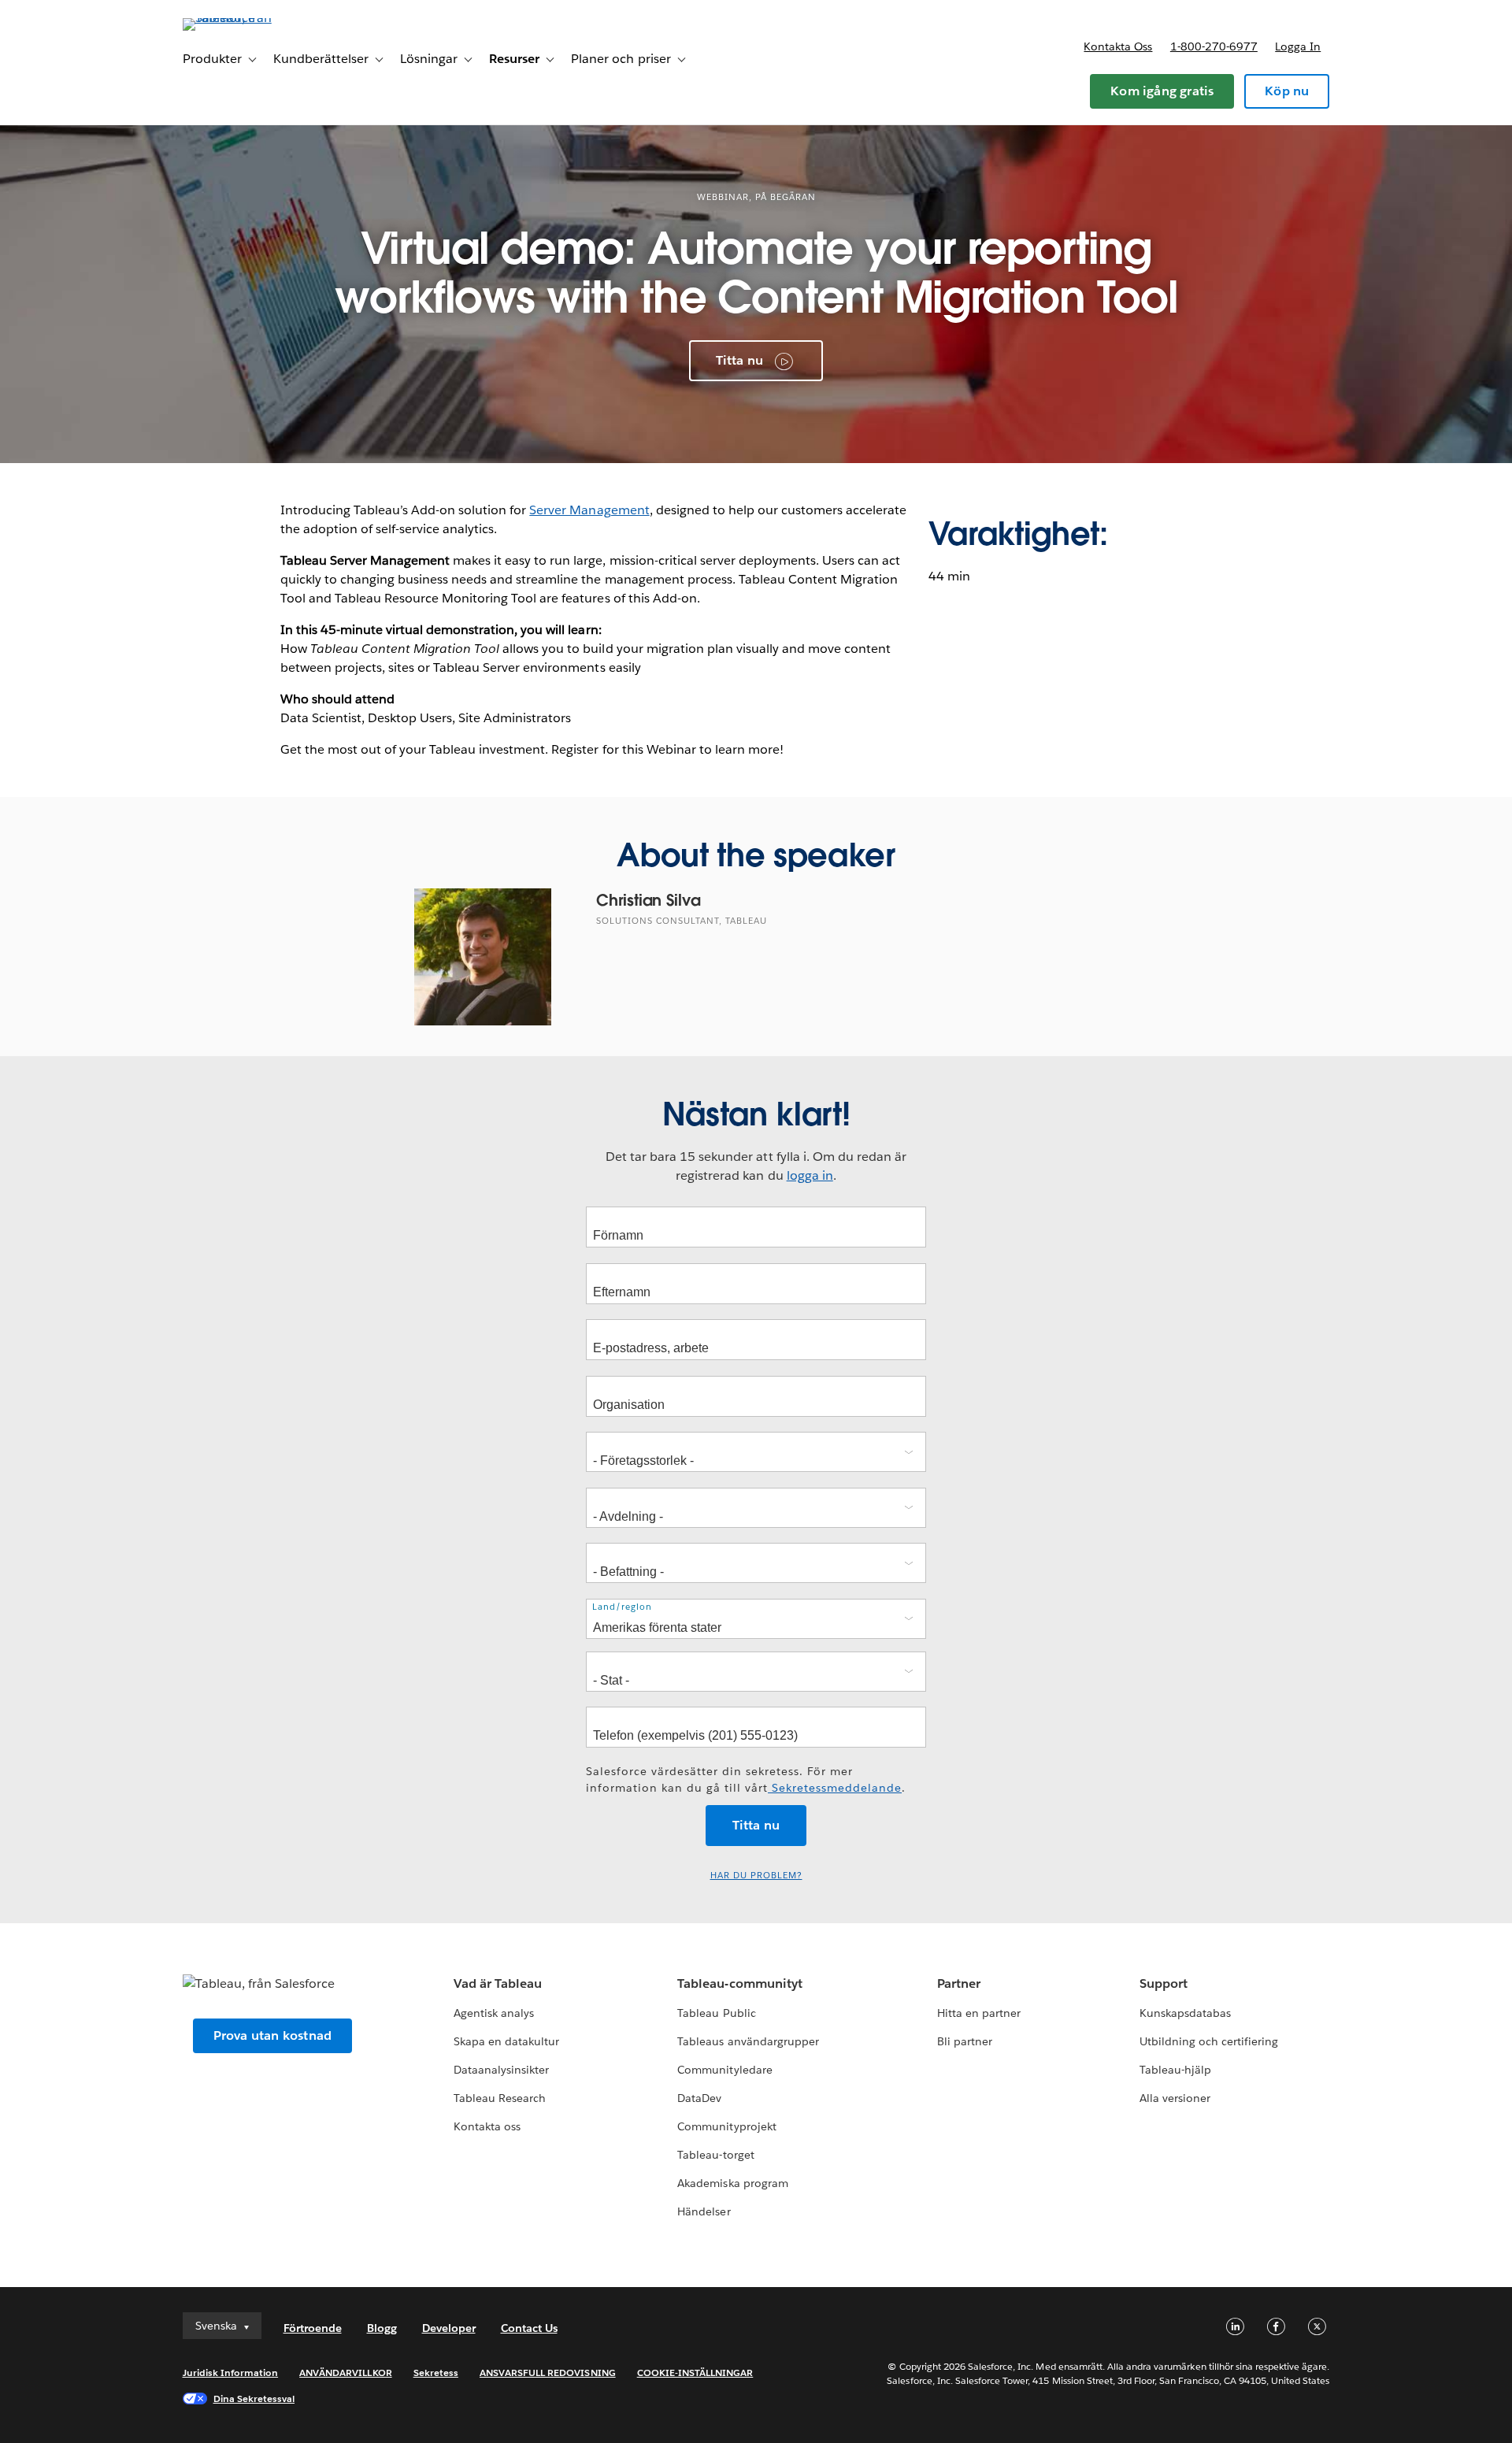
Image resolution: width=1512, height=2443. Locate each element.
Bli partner (965, 2041)
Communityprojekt (726, 2126)
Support (1164, 1983)
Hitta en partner (979, 2013)
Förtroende (313, 2328)
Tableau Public (716, 2013)
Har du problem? (756, 1876)
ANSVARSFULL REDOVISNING (548, 2373)
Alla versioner (1175, 2098)
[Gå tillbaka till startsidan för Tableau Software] (250, 18)
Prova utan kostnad (273, 2035)
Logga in (1298, 46)
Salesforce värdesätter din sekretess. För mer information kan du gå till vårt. (746, 1779)
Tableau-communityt (739, 1983)
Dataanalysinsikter (501, 2070)
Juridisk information (231, 2373)
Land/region (622, 1607)
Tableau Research (500, 2098)
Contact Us (529, 2328)
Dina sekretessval (254, 2399)
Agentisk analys (494, 2013)
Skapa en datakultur (506, 2041)
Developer (449, 2328)
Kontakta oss (1118, 46)
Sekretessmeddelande (835, 1788)
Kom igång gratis (1162, 91)
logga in (810, 1175)
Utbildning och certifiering (1209, 2041)
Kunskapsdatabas (1185, 2013)
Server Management (589, 510)
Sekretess (436, 2373)
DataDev (699, 2098)
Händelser (704, 2211)
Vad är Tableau (498, 1983)
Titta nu (740, 360)
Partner (959, 1983)
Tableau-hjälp (1175, 2070)
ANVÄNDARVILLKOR (345, 2373)
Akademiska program (732, 2183)
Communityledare (724, 2070)
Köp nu (1287, 91)
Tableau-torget (715, 2155)
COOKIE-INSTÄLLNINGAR (695, 2373)
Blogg (382, 2328)
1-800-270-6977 (1214, 46)
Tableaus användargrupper (748, 2041)
